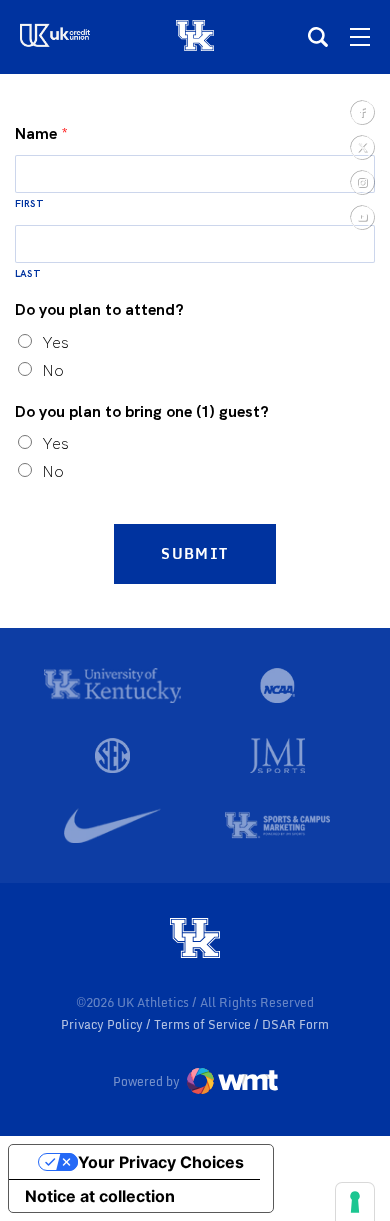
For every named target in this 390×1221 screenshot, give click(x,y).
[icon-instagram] (361, 181)
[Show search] (318, 37)
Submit (194, 553)
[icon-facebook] (361, 111)
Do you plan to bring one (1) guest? (142, 412)
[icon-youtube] (361, 216)
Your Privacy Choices (161, 1162)
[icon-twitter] (361, 146)
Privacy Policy (103, 1024)
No (53, 370)
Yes (55, 342)
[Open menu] (360, 37)
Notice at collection (100, 1196)
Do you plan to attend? (99, 310)
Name (41, 134)
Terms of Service (204, 1024)
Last (28, 273)
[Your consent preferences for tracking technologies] (355, 1202)
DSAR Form (295, 1024)
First (29, 203)
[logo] (195, 940)
